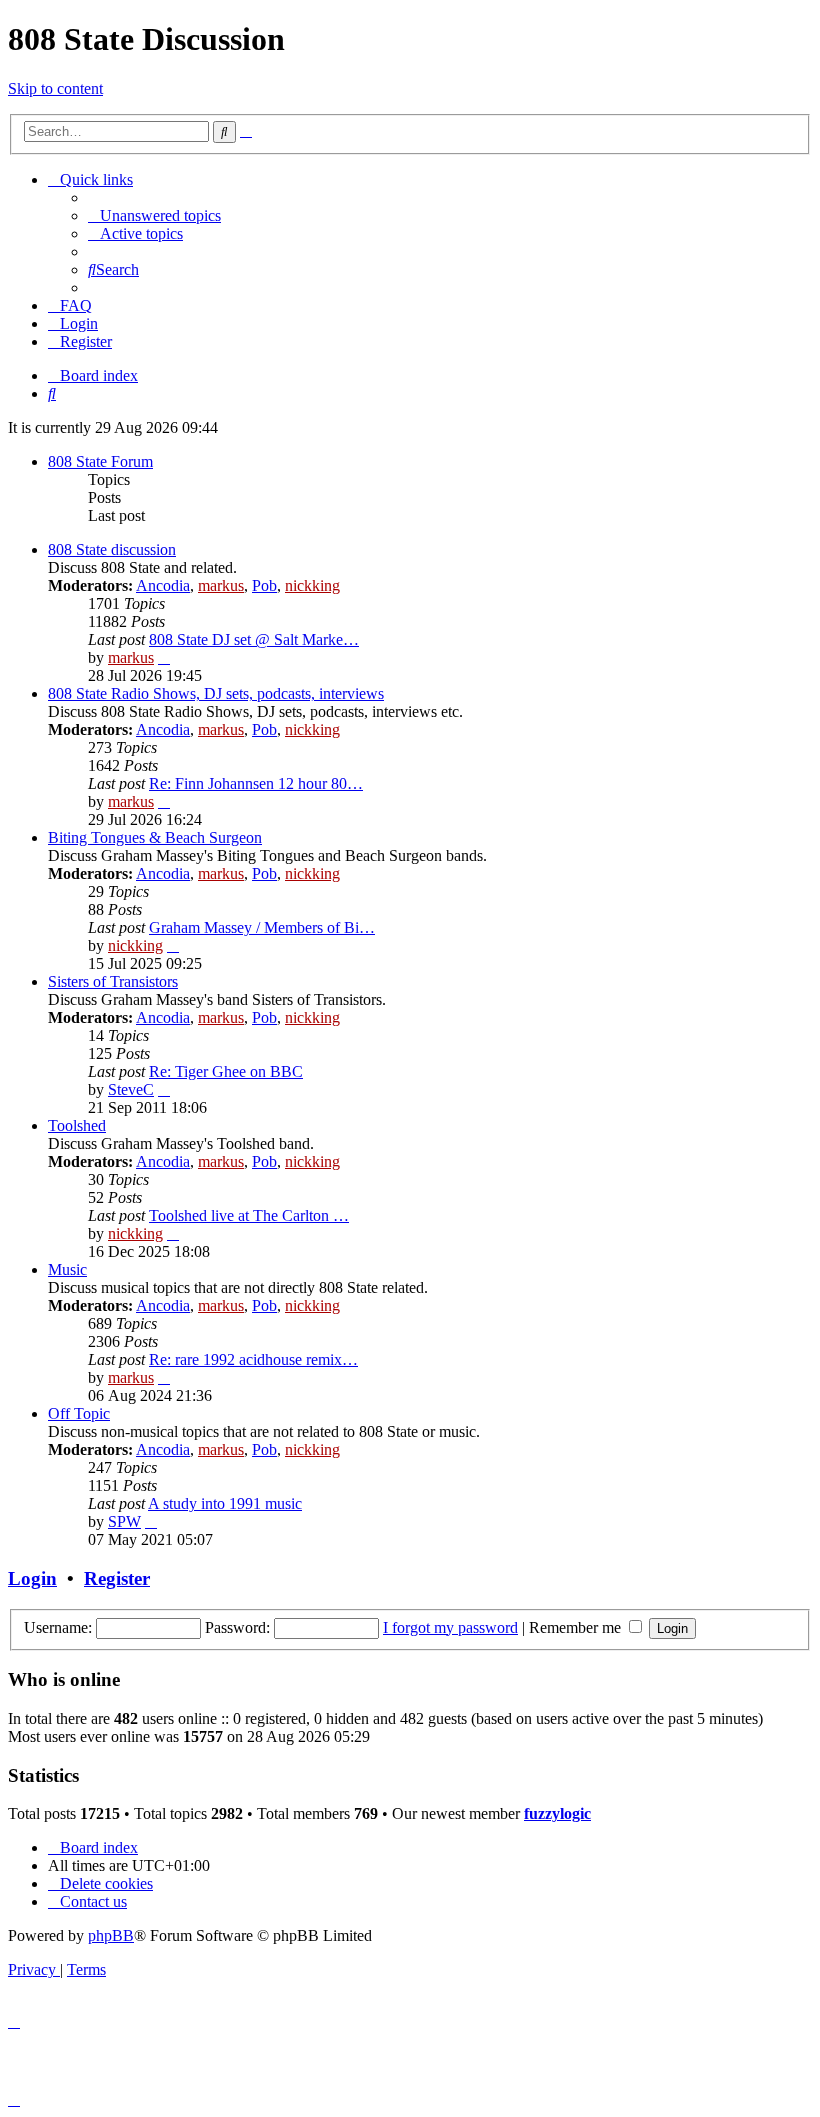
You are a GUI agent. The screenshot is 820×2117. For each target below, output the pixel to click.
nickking (312, 585)
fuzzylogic (557, 1813)
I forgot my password (450, 1627)
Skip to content (55, 88)
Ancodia (163, 585)
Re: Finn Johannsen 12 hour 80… (256, 783)
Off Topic (79, 1413)
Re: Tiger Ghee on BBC (226, 1071)
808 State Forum (100, 461)
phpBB (111, 1935)
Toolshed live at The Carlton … (249, 1215)
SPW (124, 1521)
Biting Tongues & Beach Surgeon (155, 837)
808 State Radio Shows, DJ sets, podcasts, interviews (216, 693)
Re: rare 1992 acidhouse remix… (253, 1359)
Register (117, 1578)
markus (221, 585)
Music (67, 1269)
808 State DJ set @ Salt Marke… (254, 639)
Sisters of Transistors (113, 981)
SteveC (131, 1089)
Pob (264, 585)
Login (32, 1578)
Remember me (577, 1627)
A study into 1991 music (225, 1503)
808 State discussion (112, 549)
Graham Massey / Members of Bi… (262, 927)
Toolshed (77, 1125)
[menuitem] (154, 215)
